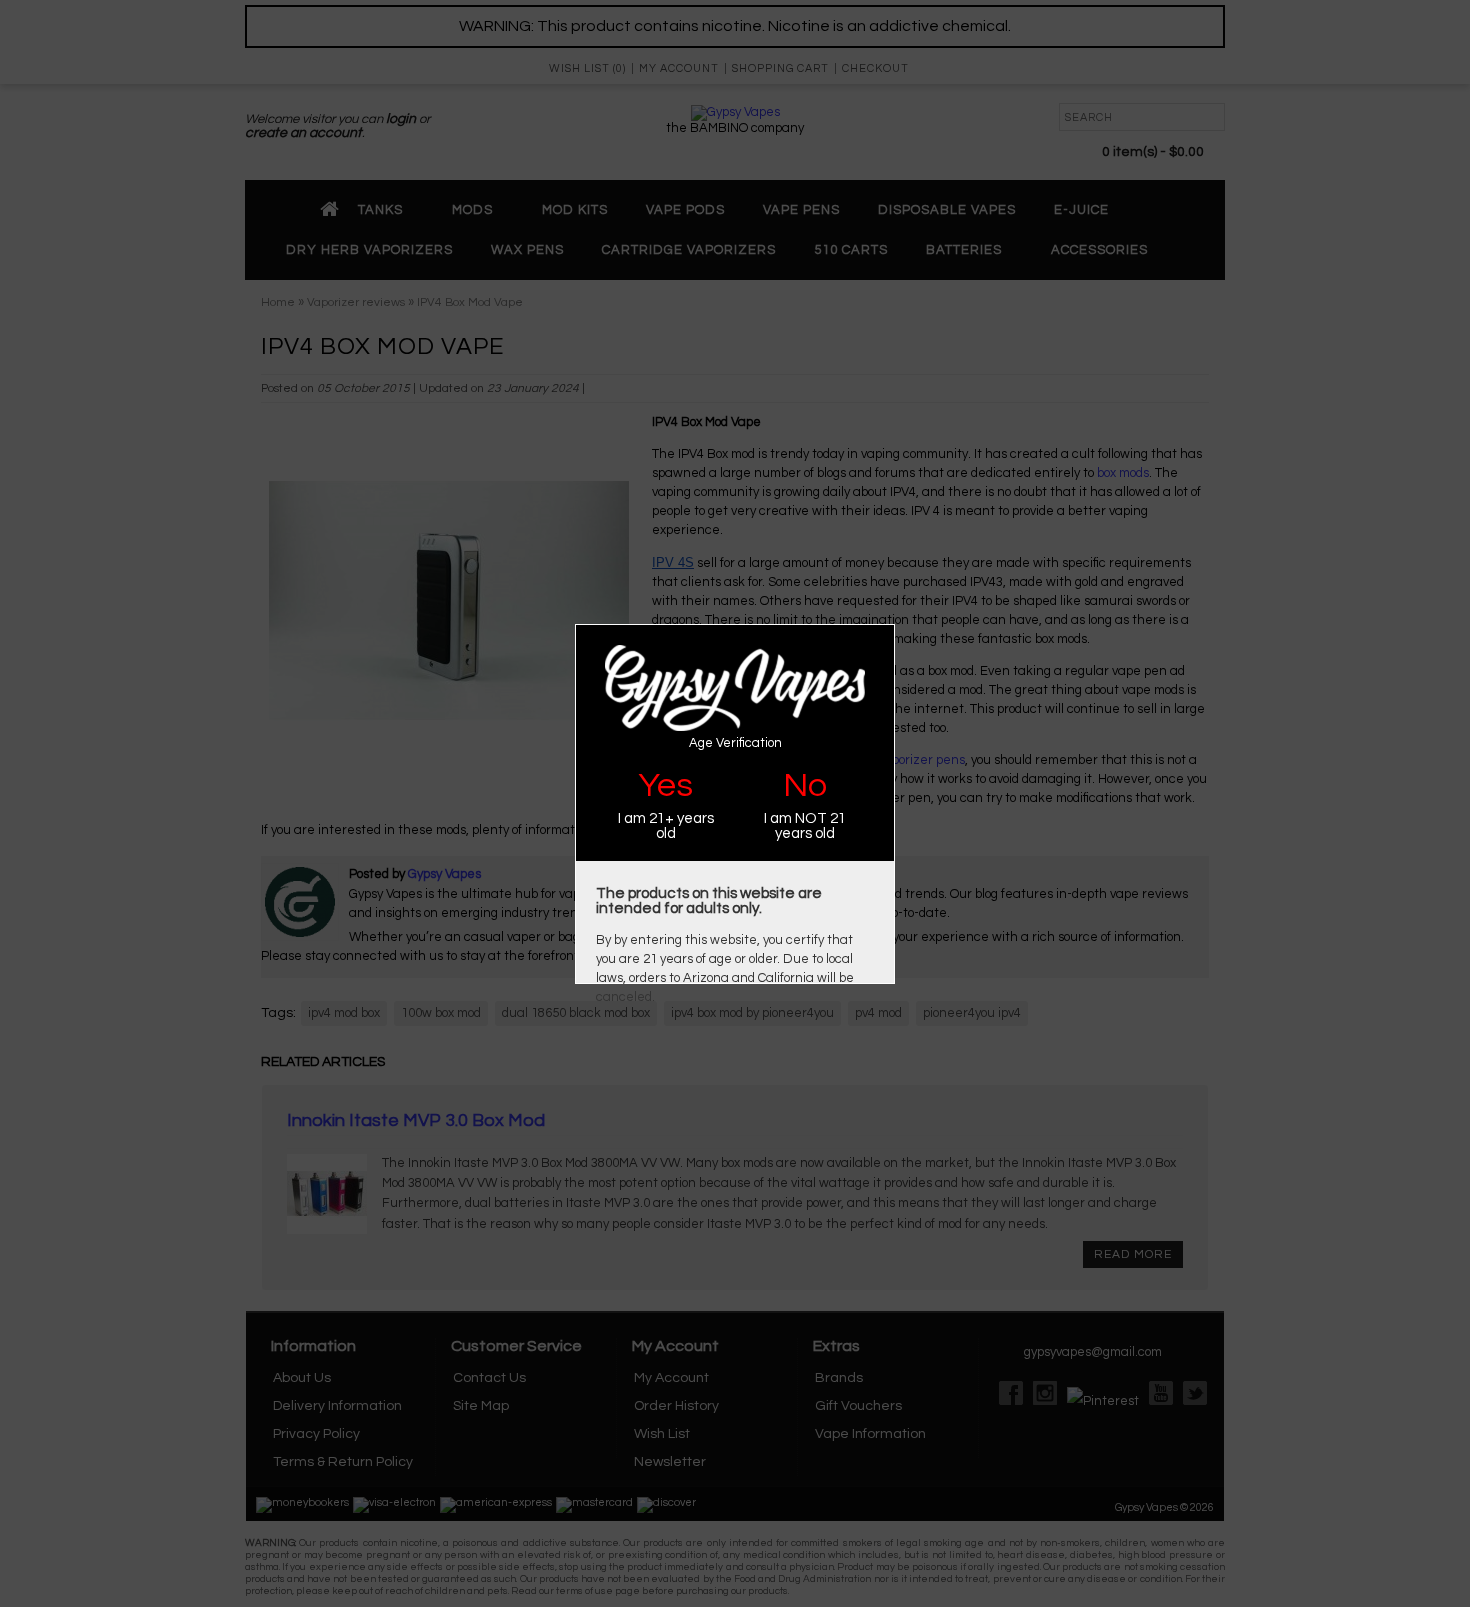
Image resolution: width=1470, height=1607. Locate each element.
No (805, 785)
